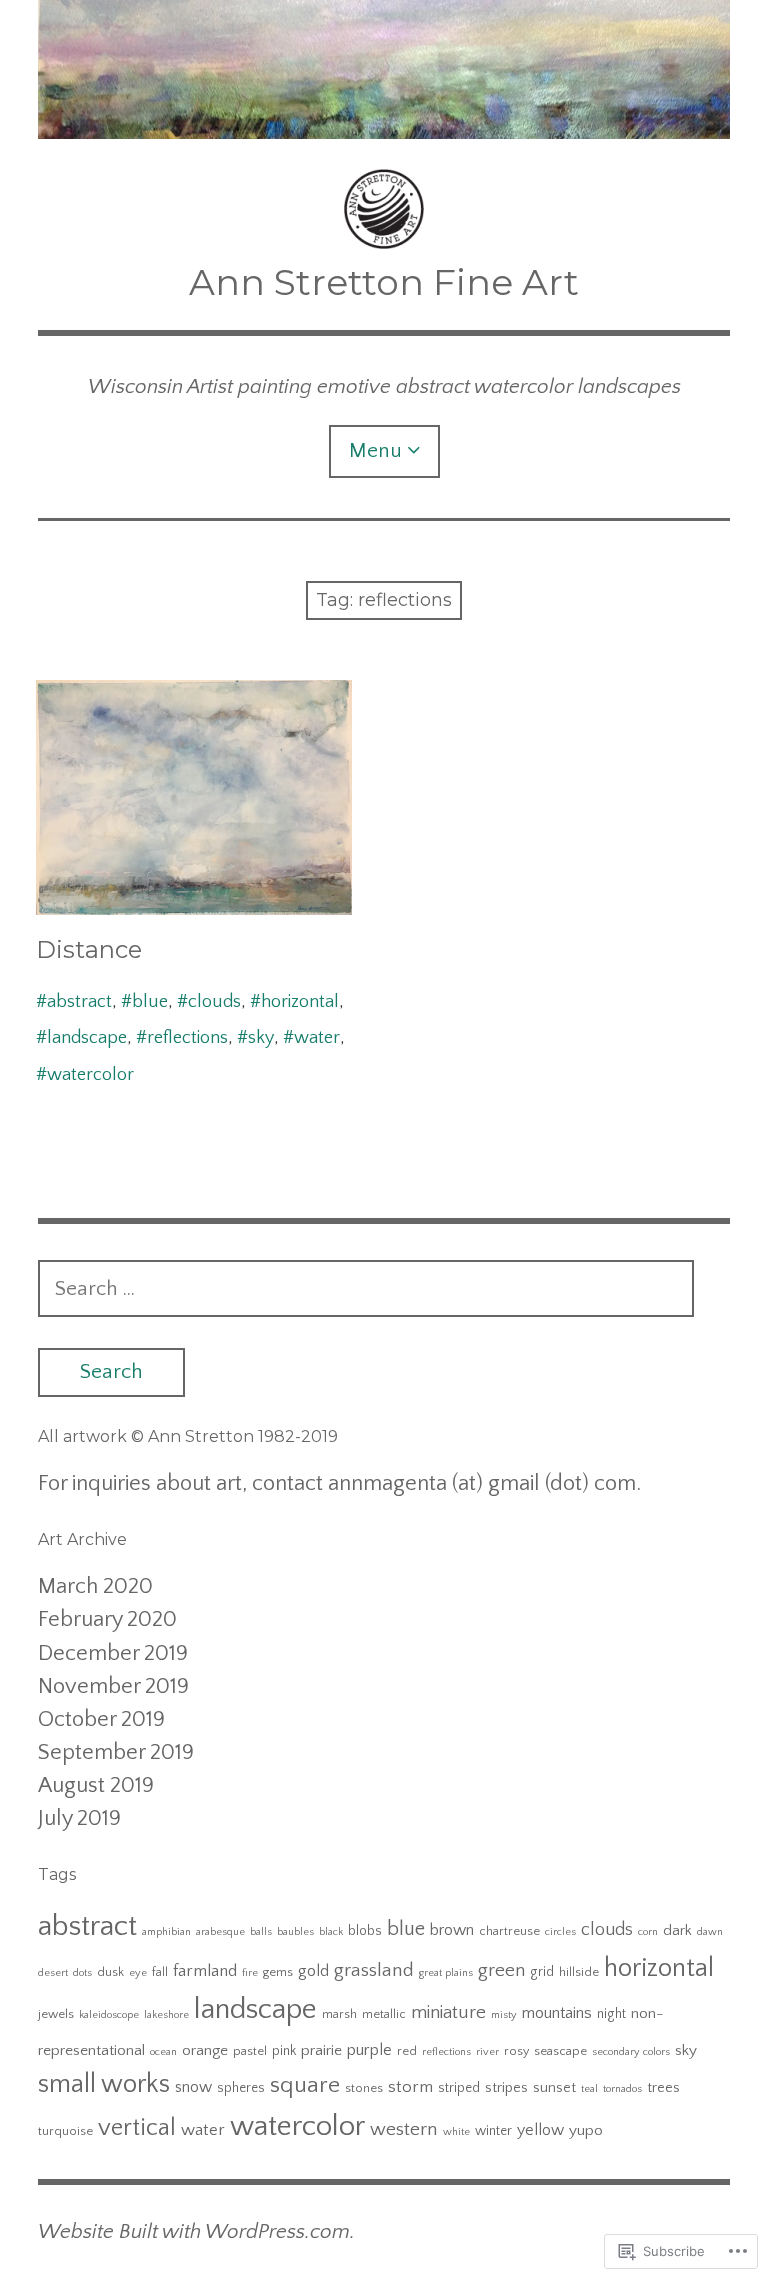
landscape (87, 1038)
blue (150, 1002)
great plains (446, 1973)
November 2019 (113, 1686)
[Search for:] (366, 1288)
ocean (163, 2052)
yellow (540, 2130)
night (611, 2014)
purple (369, 2050)
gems (278, 1972)
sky (261, 1038)
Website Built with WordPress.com (194, 2231)
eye (138, 1973)
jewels (56, 2014)
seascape (560, 2051)
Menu (375, 450)
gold (313, 1971)
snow (193, 2087)
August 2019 (96, 1785)
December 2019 (113, 1653)
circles (560, 1932)
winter (493, 2131)
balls (261, 1932)
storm (410, 2087)
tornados (622, 2089)
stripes (506, 2088)
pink (284, 2051)
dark (677, 1931)
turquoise (65, 2131)
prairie (321, 2050)
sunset (554, 2088)
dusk (110, 1972)
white (456, 2132)
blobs (365, 1931)
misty (504, 2015)
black (331, 1932)
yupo (586, 2130)
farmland (205, 1971)
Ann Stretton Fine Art (384, 282)
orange (205, 2050)
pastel (250, 2051)
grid (542, 1972)
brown (452, 1930)
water (317, 1038)
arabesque (220, 1932)
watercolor (90, 1075)
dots (82, 1973)
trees (663, 2088)
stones (364, 2088)
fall (160, 1972)
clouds (214, 1002)
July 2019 (79, 1818)
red (407, 2051)
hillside (579, 1972)
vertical (137, 2128)
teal (589, 2089)
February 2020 (107, 1619)
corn (648, 1932)
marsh (339, 2014)
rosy (516, 2051)
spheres (241, 2088)
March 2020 (95, 1586)
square (305, 2085)
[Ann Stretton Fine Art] (383, 69)
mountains (557, 2013)
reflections (187, 1038)
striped (459, 2088)
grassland (374, 1970)
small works (104, 2084)
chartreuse (509, 1931)
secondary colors (631, 2052)
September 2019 (116, 1752)
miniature (448, 2012)
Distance (89, 949)
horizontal (300, 1002)
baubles (295, 1932)
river (487, 2052)
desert (53, 1973)
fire (250, 1973)
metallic (384, 2014)
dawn (710, 1932)
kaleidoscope (109, 2015)
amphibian (166, 1932)
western (404, 2129)
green (501, 1970)
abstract (79, 1002)
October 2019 (101, 1719)
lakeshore (166, 2015)
